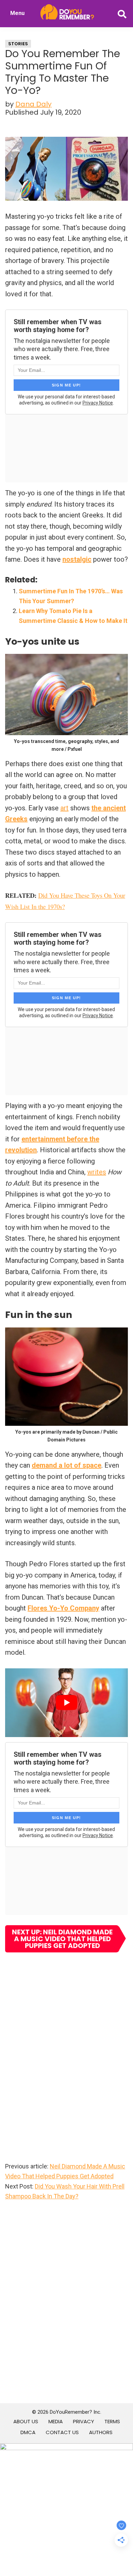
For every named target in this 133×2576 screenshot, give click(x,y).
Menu (17, 13)
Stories (18, 44)
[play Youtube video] (66, 1703)
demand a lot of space (66, 1465)
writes (97, 1172)
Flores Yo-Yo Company (63, 1608)
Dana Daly (33, 104)
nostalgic (77, 559)
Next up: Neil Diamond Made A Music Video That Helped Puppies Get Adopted (62, 1939)
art (64, 808)
